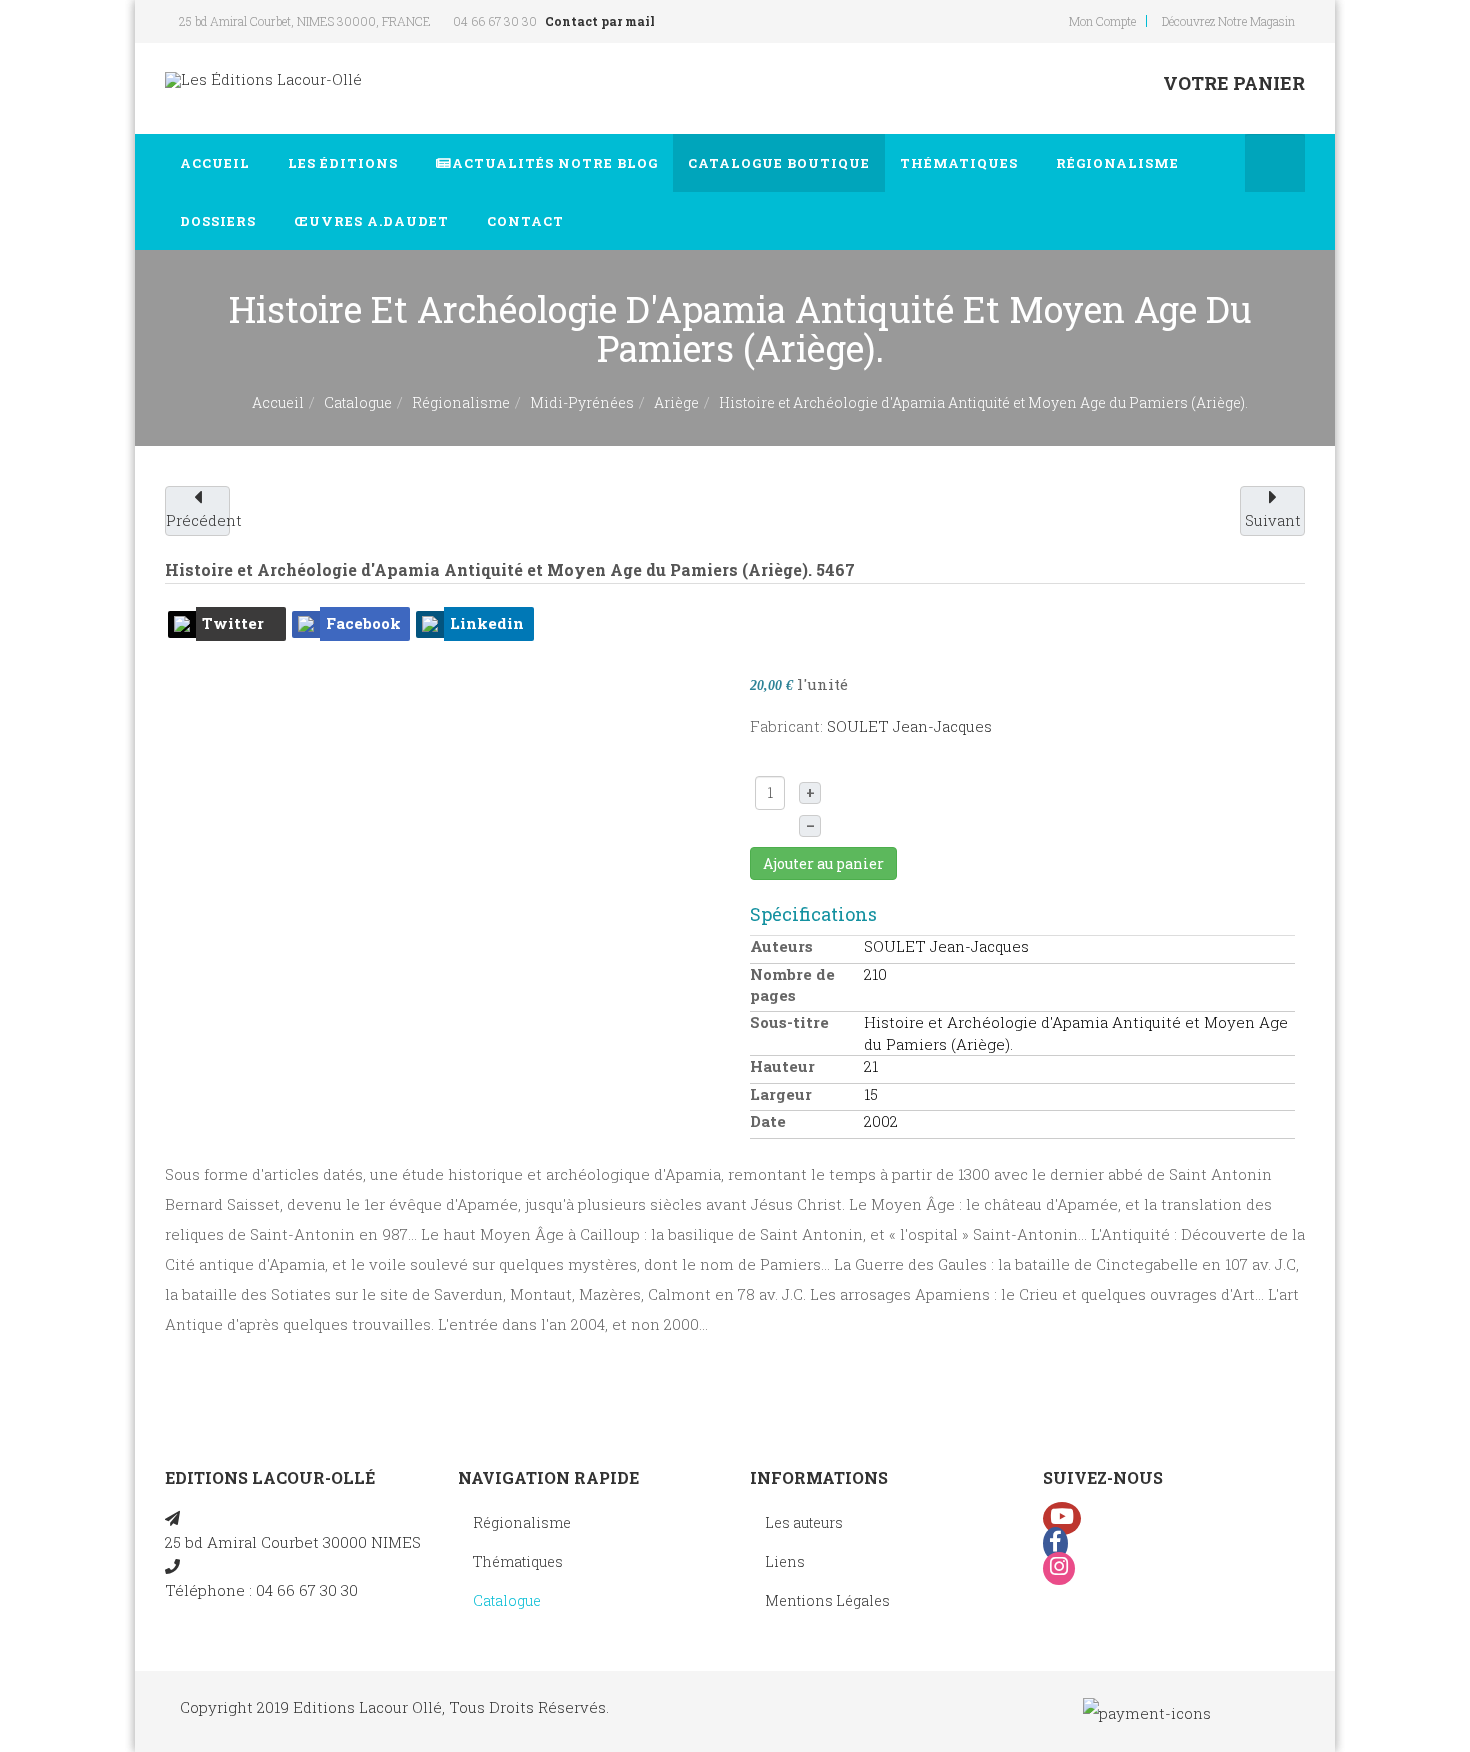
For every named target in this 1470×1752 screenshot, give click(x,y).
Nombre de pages (792, 984)
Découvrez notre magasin (1228, 21)
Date (768, 1121)
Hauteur (782, 1066)
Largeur (781, 1094)
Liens (785, 1561)
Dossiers (220, 221)
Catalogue (779, 163)
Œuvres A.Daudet (373, 221)
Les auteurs (804, 1522)
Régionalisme (1119, 163)
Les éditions (345, 163)
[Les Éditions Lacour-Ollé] (263, 79)
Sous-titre (789, 1022)
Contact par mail (600, 21)
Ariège (676, 402)
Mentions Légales (827, 1600)
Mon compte (1102, 21)
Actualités (555, 163)
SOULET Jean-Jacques (909, 726)
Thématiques (961, 163)
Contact (527, 221)
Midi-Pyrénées (582, 402)
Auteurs (781, 946)
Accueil (217, 163)
